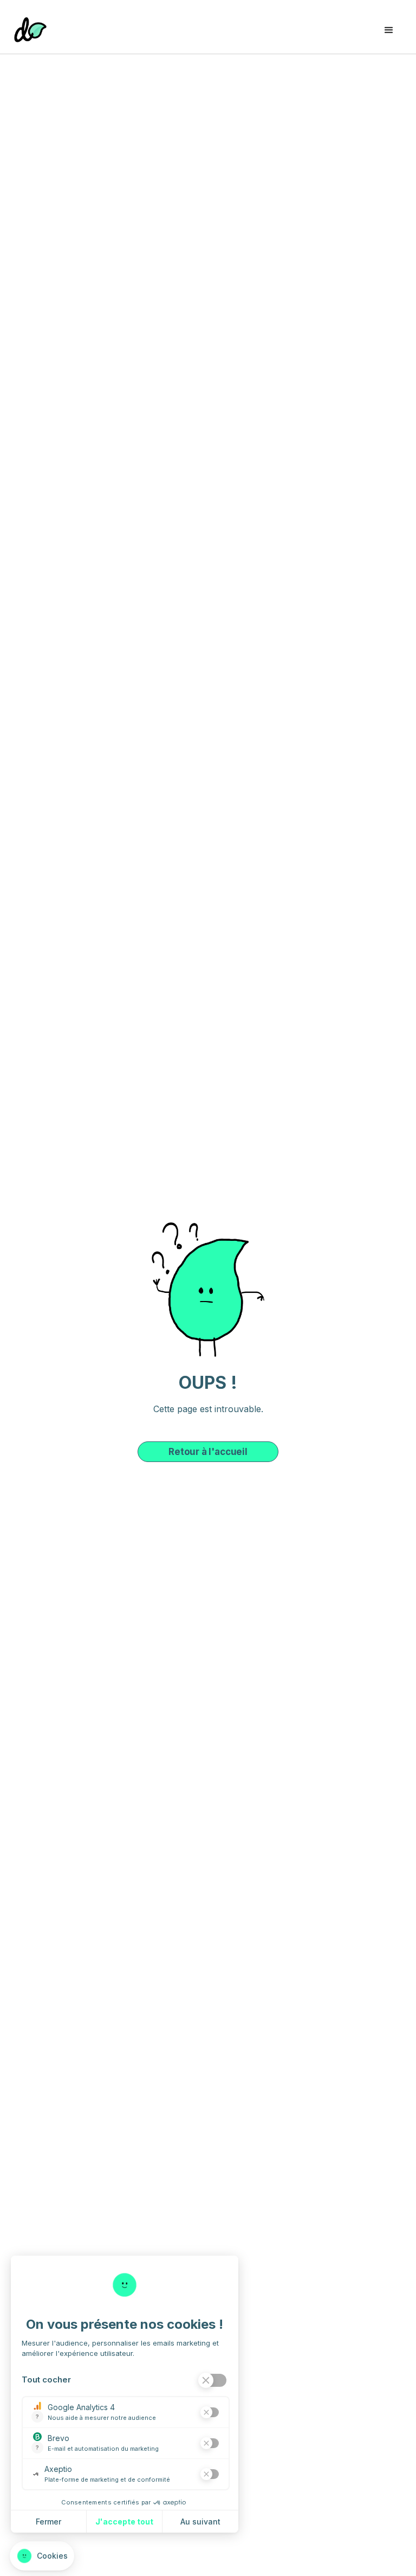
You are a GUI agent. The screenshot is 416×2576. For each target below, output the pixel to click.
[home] (30, 27)
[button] (389, 27)
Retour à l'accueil (208, 1452)
